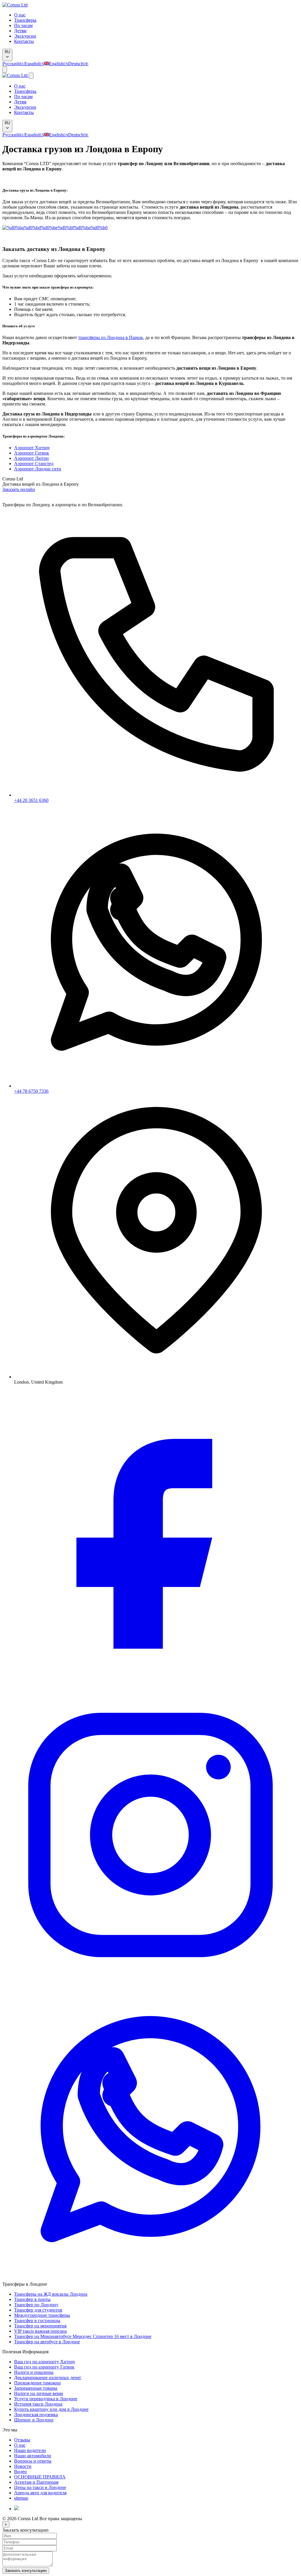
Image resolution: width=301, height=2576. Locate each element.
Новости (23, 2466)
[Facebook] (150, 1684)
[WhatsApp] (150, 2279)
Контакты (24, 41)
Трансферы (25, 20)
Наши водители (30, 2450)
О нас (20, 15)
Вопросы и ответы (33, 2461)
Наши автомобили (33, 2456)
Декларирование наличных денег (48, 2378)
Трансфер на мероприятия (40, 2326)
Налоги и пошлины (34, 2372)
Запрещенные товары (36, 2388)
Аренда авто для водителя (40, 2493)
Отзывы (22, 2440)
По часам (23, 25)
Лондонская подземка (36, 2415)
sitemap (21, 2498)
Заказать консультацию (26, 2571)
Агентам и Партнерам (36, 2482)
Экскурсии (25, 36)
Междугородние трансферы (42, 2315)
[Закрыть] (31, 76)
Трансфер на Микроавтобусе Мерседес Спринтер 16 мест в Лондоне (83, 2336)
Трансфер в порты (32, 2299)
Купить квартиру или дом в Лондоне (51, 2409)
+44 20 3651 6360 (31, 800)
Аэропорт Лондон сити (38, 469)
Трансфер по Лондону (36, 2305)
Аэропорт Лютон (31, 458)
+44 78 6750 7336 (31, 1091)
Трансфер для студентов (38, 2310)
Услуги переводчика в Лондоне (46, 2399)
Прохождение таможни (37, 2383)
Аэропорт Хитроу (32, 448)
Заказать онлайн (19, 489)
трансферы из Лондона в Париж (111, 337)
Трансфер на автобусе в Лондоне (47, 2342)
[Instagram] (150, 1981)
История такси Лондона (38, 2404)
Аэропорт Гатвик (32, 453)
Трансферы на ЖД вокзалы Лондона (51, 2294)
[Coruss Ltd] (15, 5)
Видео (20, 2472)
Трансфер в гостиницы (37, 2321)
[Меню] (5, 69)
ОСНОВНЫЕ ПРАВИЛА (40, 2477)
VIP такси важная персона (40, 2331)
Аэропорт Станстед (34, 464)
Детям (20, 31)
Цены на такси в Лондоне (40, 2487)
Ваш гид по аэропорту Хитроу (45, 2362)
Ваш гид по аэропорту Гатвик (44, 2367)
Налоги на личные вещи (39, 2393)
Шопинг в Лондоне (34, 2420)
